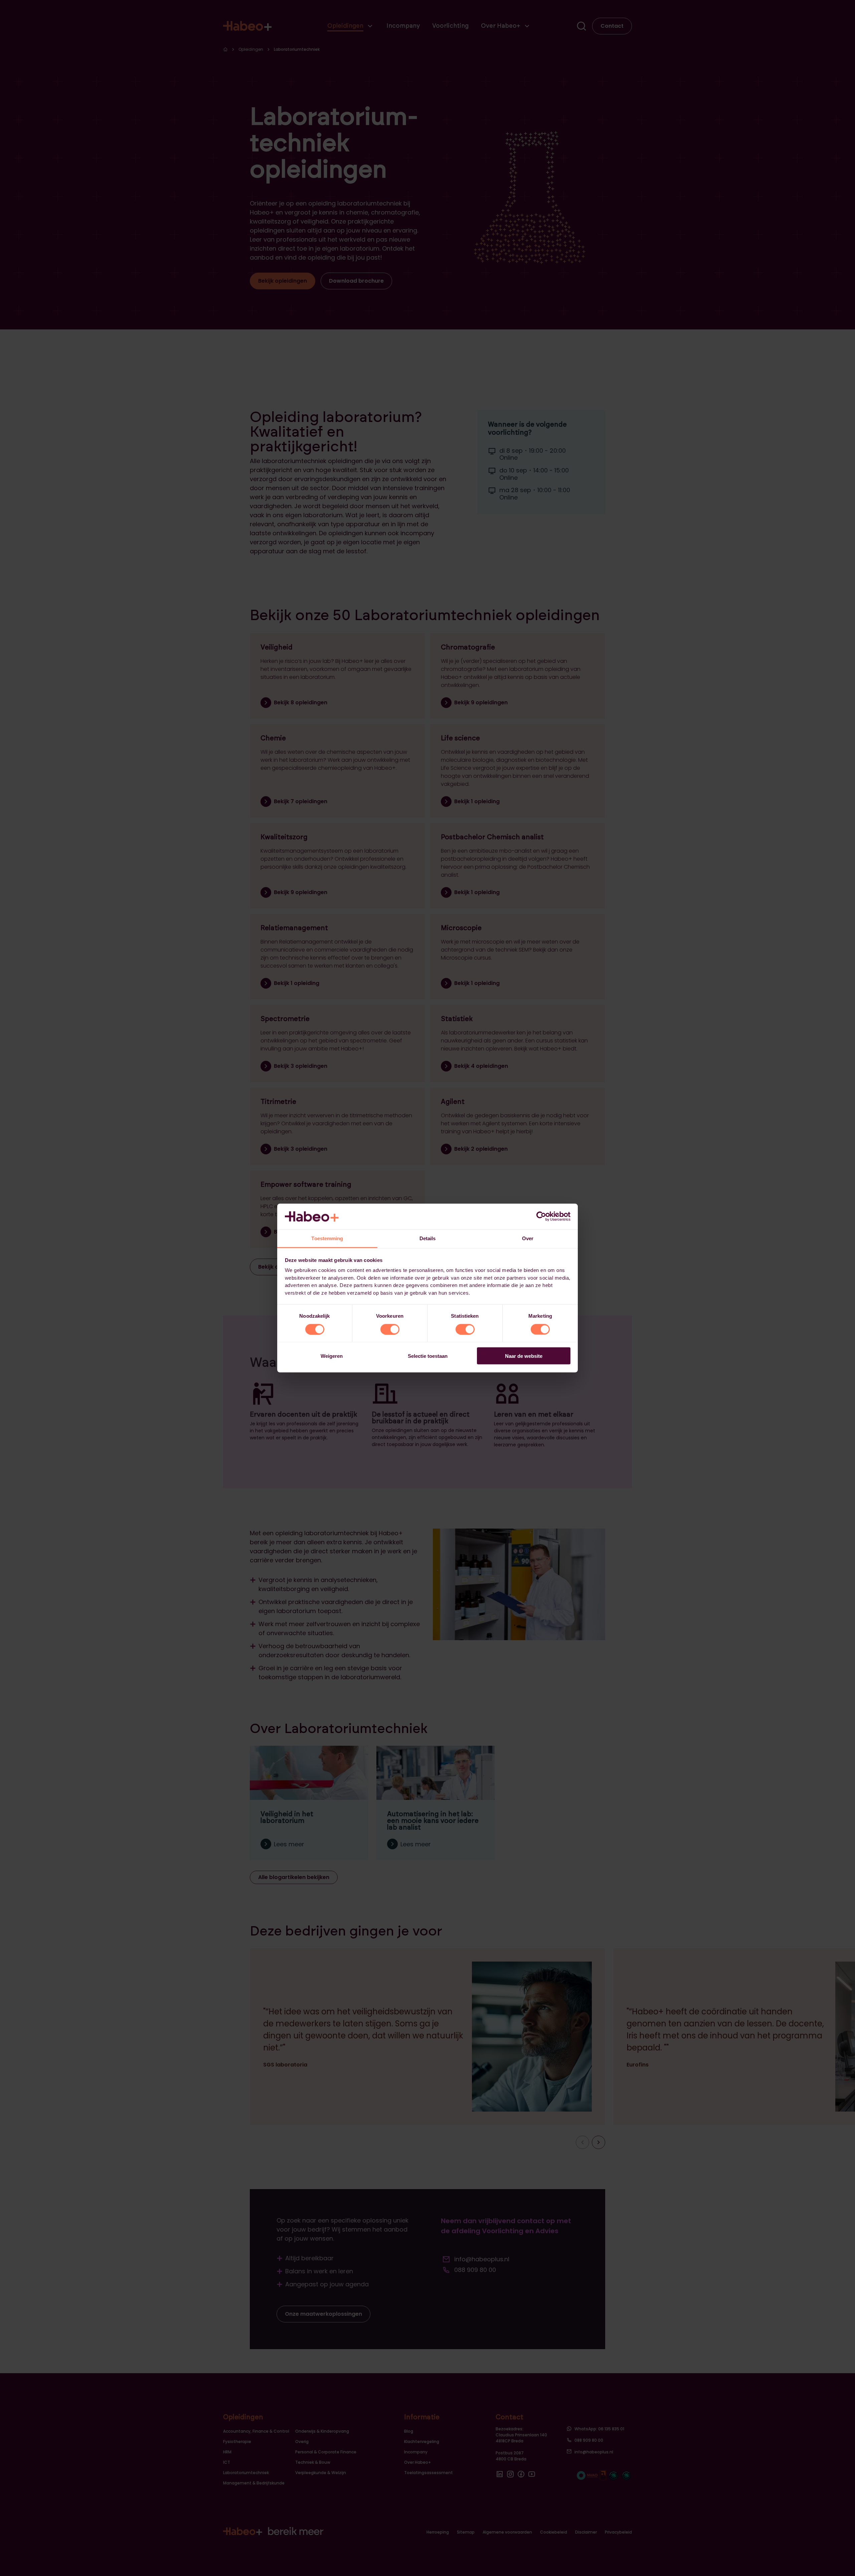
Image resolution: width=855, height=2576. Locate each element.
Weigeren (332, 1356)
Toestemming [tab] (327, 1238)
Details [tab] (428, 1238)
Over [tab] (528, 1238)
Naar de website (524, 1356)
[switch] (390, 1329)
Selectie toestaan (428, 1356)
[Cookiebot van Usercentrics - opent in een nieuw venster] (541, 1217)
